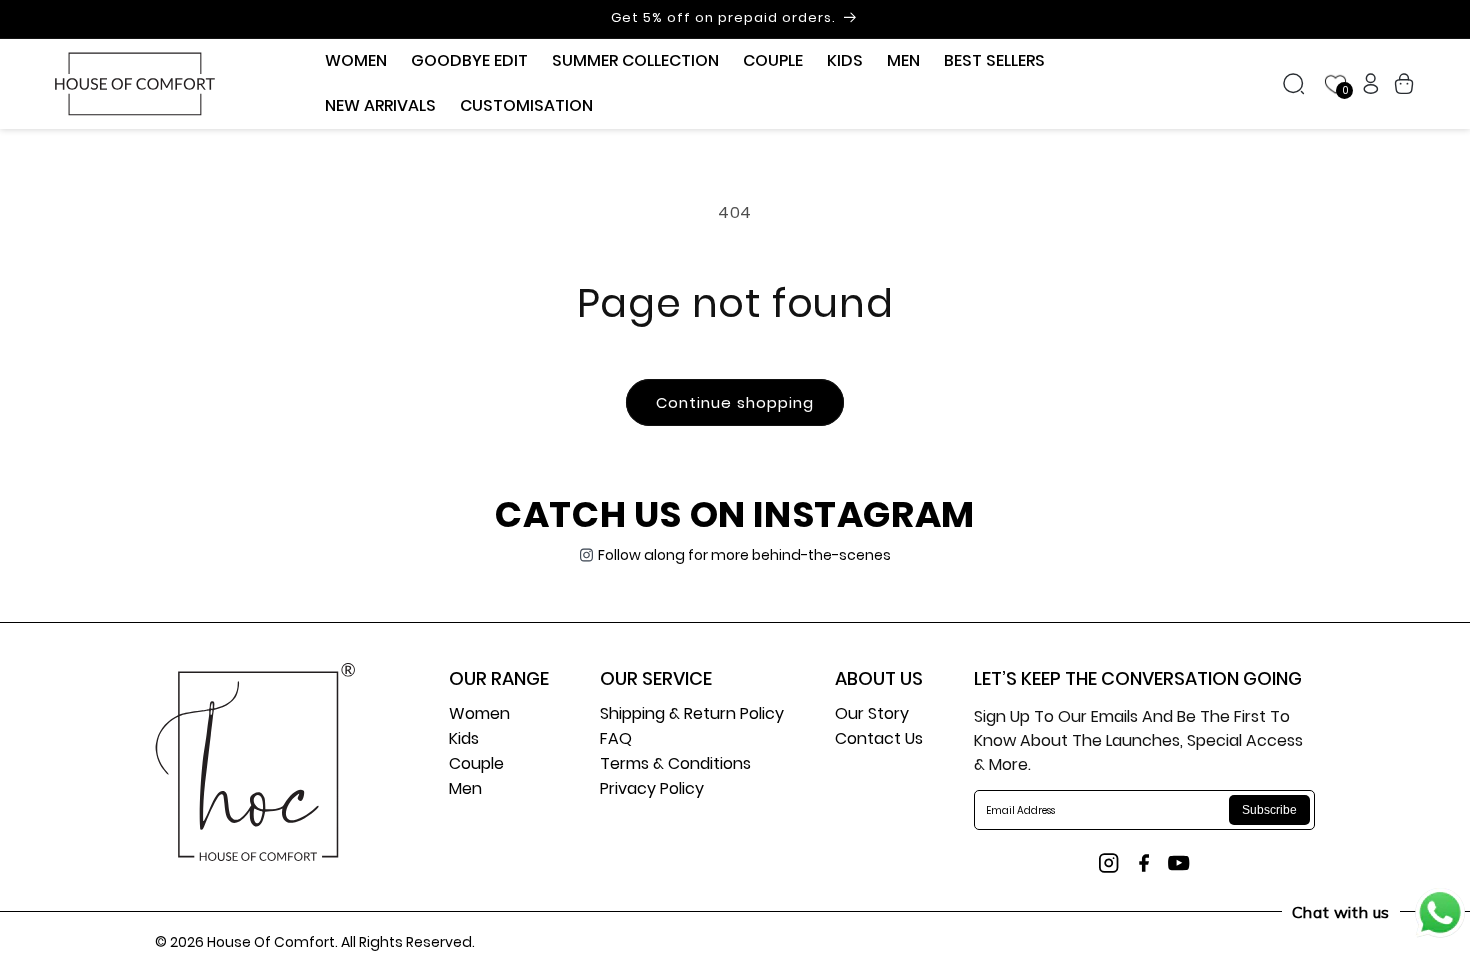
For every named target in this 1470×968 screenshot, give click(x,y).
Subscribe (1269, 810)
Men (465, 790)
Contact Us (879, 740)
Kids (464, 740)
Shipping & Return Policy (692, 715)
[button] (356, 61)
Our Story (872, 715)
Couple (476, 765)
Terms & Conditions (675, 765)
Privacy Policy (652, 790)
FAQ (616, 740)
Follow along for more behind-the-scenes (744, 555)
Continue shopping (735, 402)
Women (479, 715)
